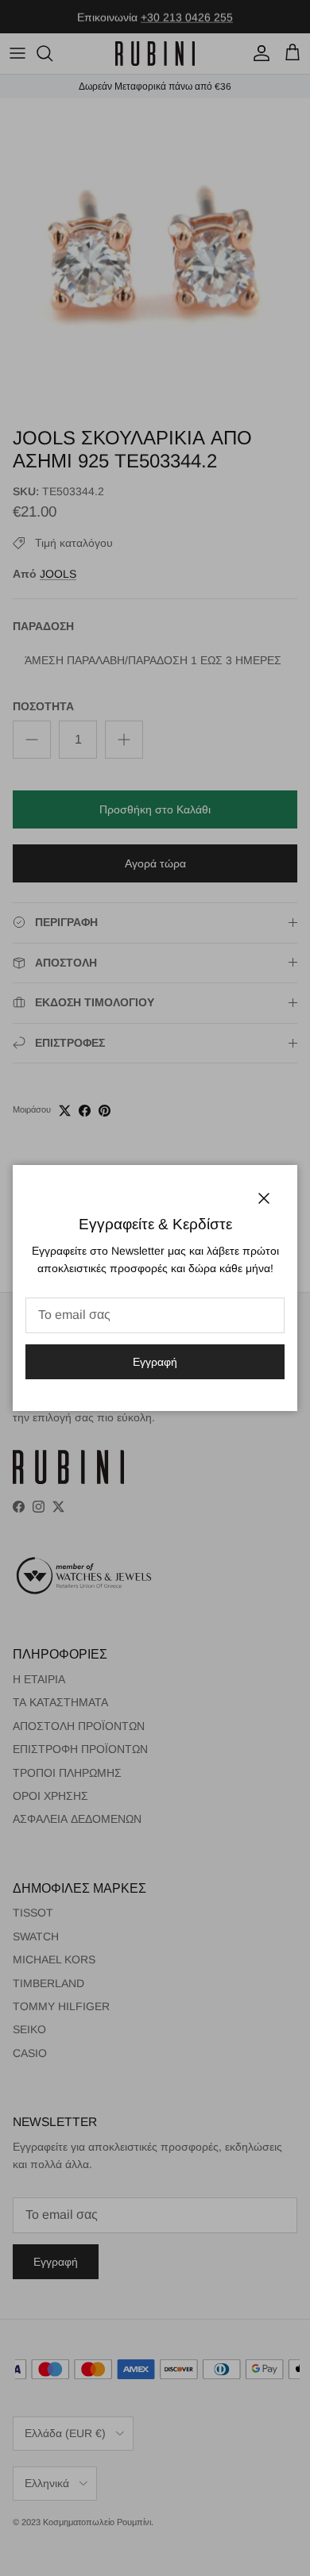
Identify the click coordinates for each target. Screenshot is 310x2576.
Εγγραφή (155, 1362)
